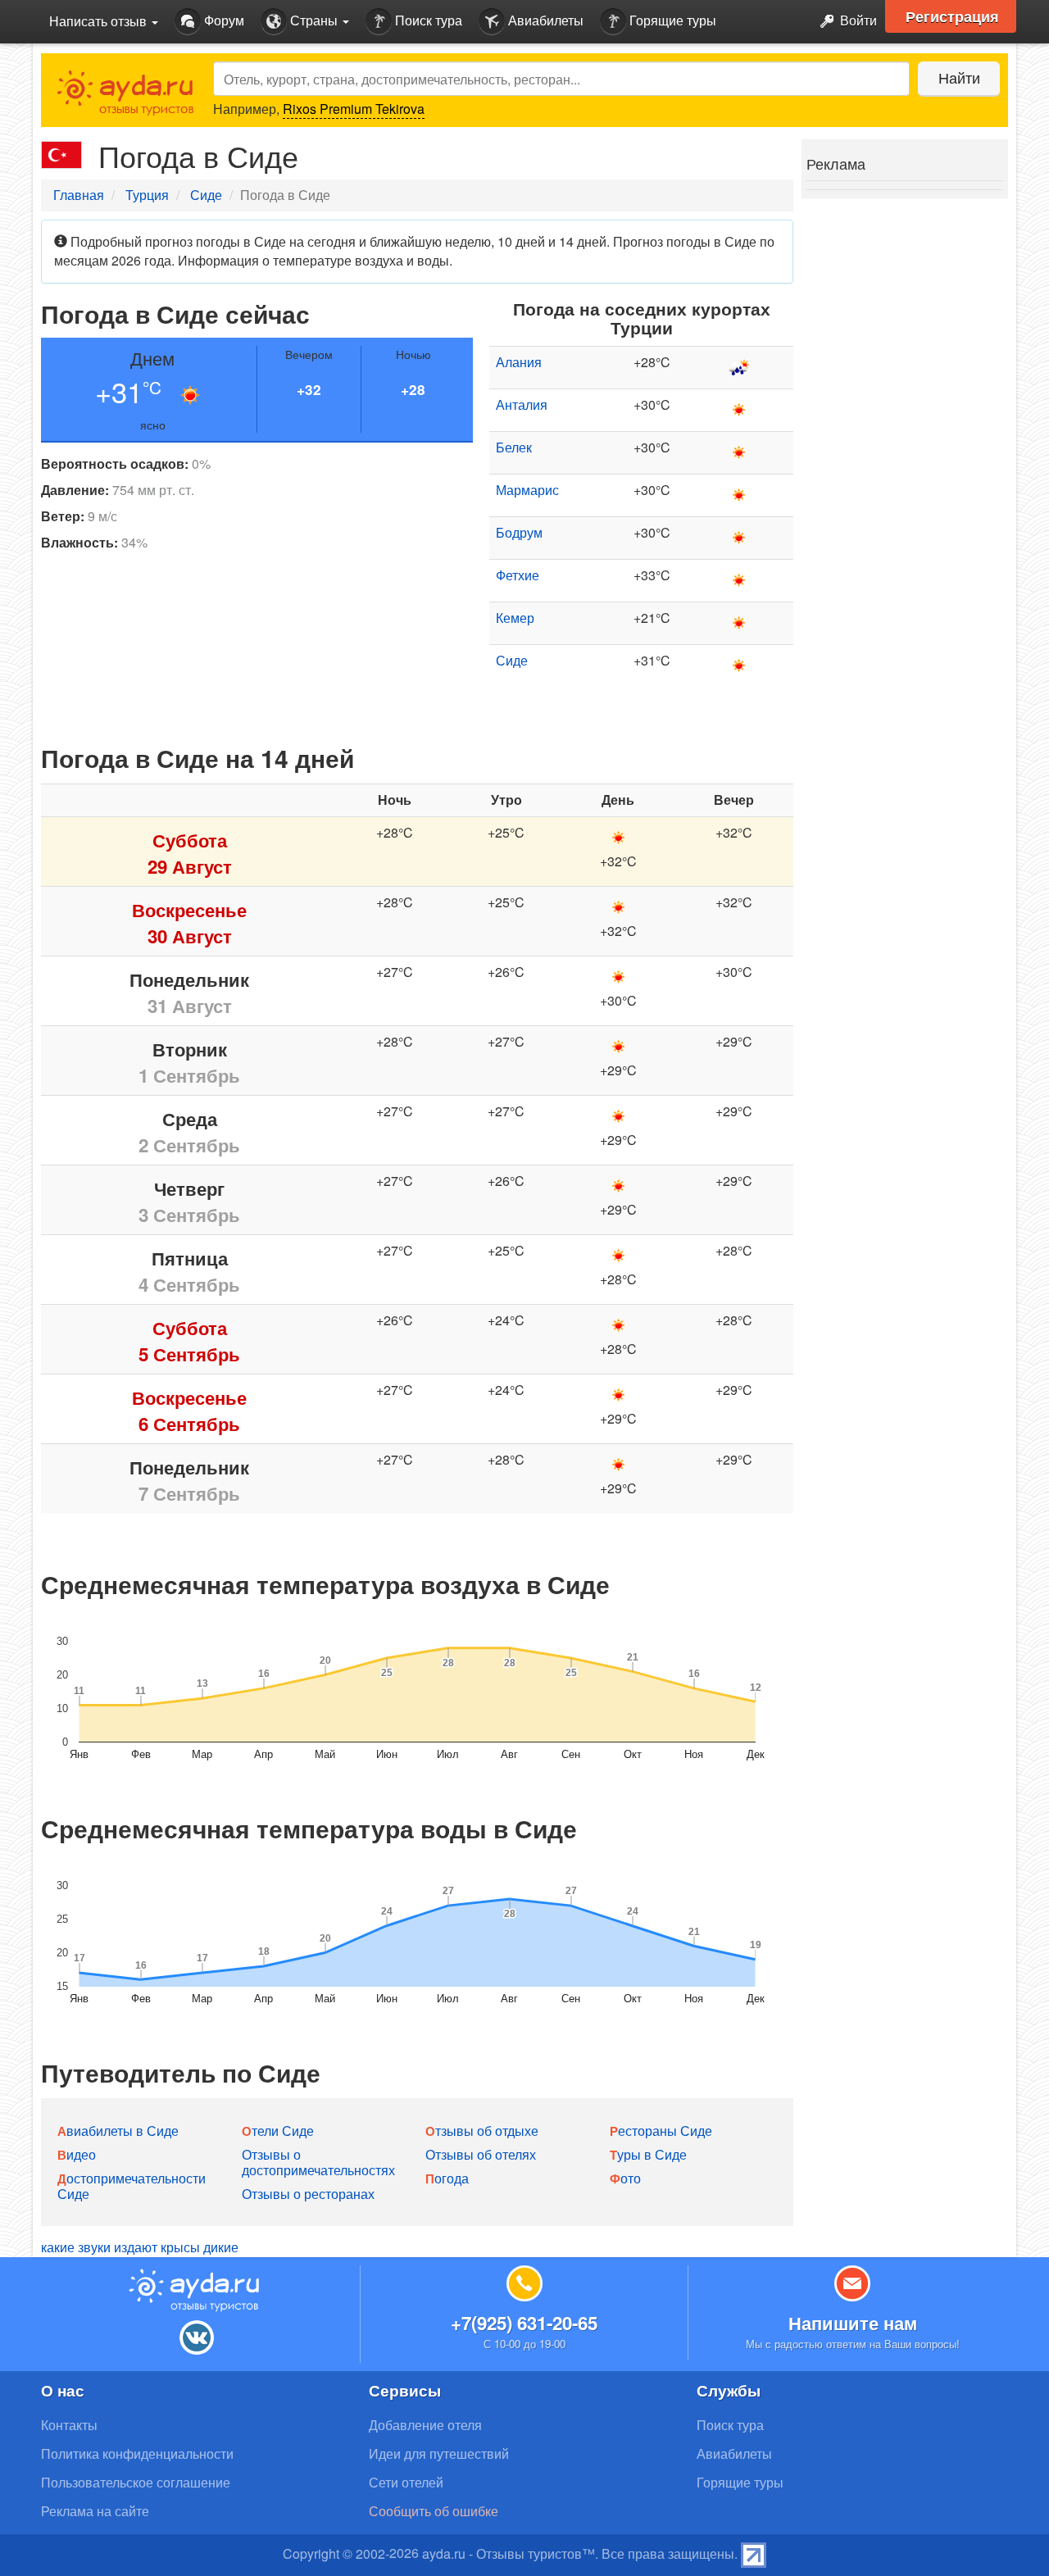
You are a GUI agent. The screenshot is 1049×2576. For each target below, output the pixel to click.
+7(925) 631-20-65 (524, 2323)
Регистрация (952, 16)
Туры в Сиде (648, 2154)
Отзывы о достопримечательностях (318, 2162)
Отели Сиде (278, 2131)
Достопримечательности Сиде (132, 2186)
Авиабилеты (544, 20)
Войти (857, 20)
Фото (625, 2178)
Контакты (69, 2425)
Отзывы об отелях (481, 2154)
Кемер (515, 618)
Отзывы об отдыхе (482, 2131)
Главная (79, 195)
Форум (223, 20)
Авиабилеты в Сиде (118, 2131)
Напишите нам (853, 2323)
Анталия (522, 404)
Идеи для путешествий (439, 2453)
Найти (959, 77)
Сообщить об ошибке (434, 2511)
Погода (447, 2178)
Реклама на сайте (95, 2511)
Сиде (206, 195)
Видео (77, 2154)
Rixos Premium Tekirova (354, 109)
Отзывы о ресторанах (308, 2194)
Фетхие (518, 575)
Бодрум (519, 532)
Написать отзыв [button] (100, 21)
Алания (519, 362)
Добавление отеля (425, 2425)
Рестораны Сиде (661, 2131)
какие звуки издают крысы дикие (140, 2247)
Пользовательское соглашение (136, 2482)
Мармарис (527, 490)
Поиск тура (427, 20)
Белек (514, 447)
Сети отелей (406, 2482)
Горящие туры (671, 20)
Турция (147, 195)
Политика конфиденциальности (137, 2453)
